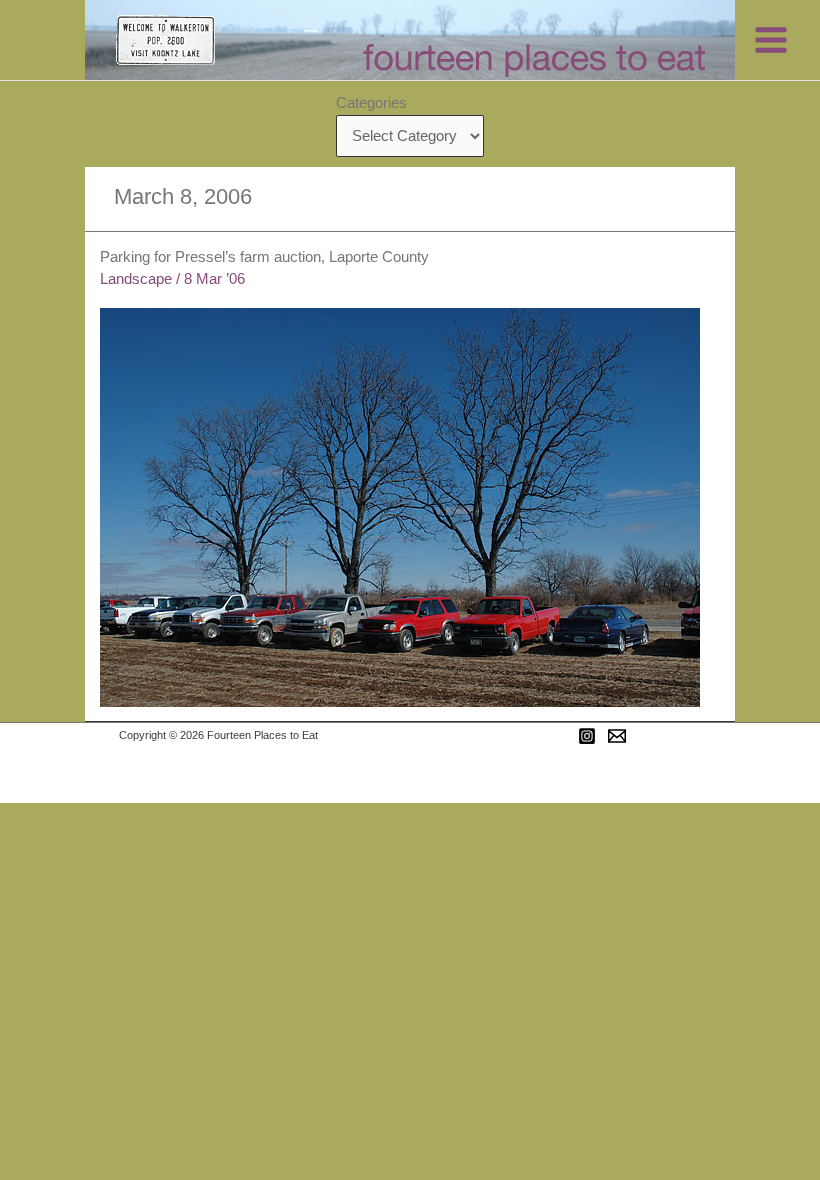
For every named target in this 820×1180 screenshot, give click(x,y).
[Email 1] (617, 736)
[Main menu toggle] (771, 40)
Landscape (136, 279)
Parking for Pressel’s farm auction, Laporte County (264, 257)
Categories (371, 103)
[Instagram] (587, 736)
